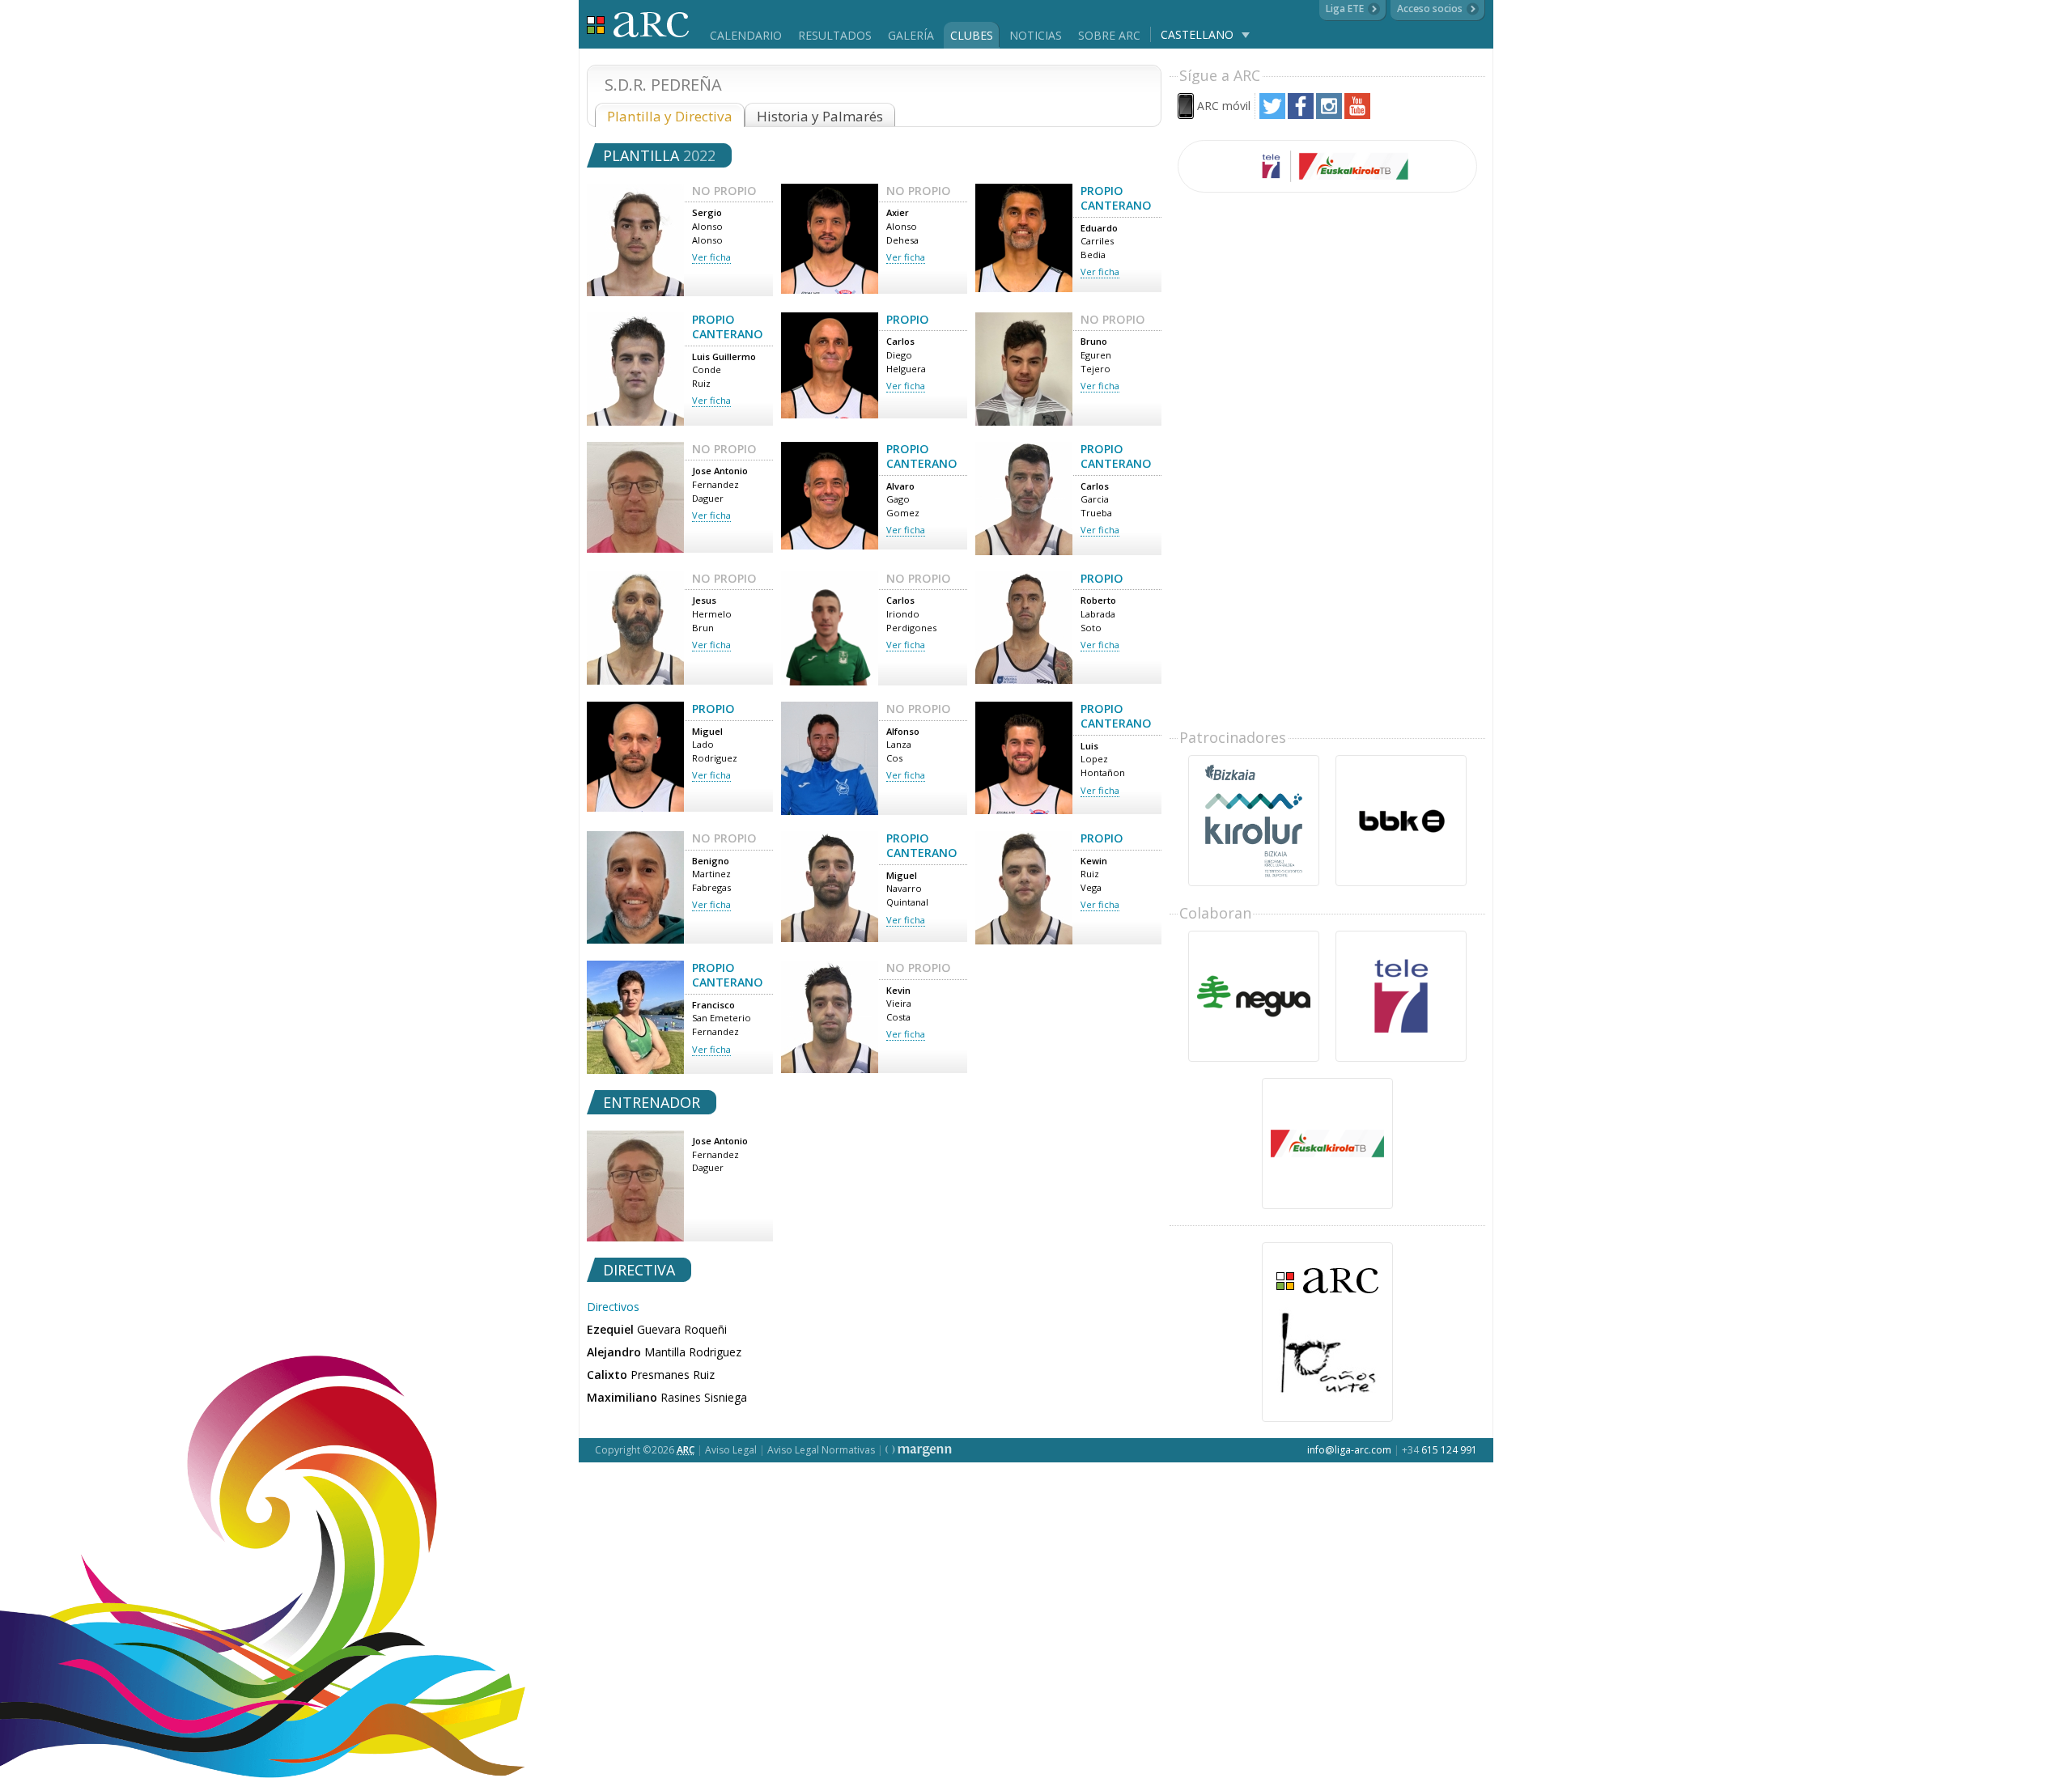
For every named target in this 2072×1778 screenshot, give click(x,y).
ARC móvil (1224, 106)
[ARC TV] (1327, 166)
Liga (638, 25)
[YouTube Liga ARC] (1357, 115)
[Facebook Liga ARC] (1301, 115)
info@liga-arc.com (1349, 1450)
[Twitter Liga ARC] (1272, 115)
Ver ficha (711, 257)
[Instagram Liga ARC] (1329, 115)
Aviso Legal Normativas (821, 1450)
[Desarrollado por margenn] (919, 1450)
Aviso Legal (731, 1450)
